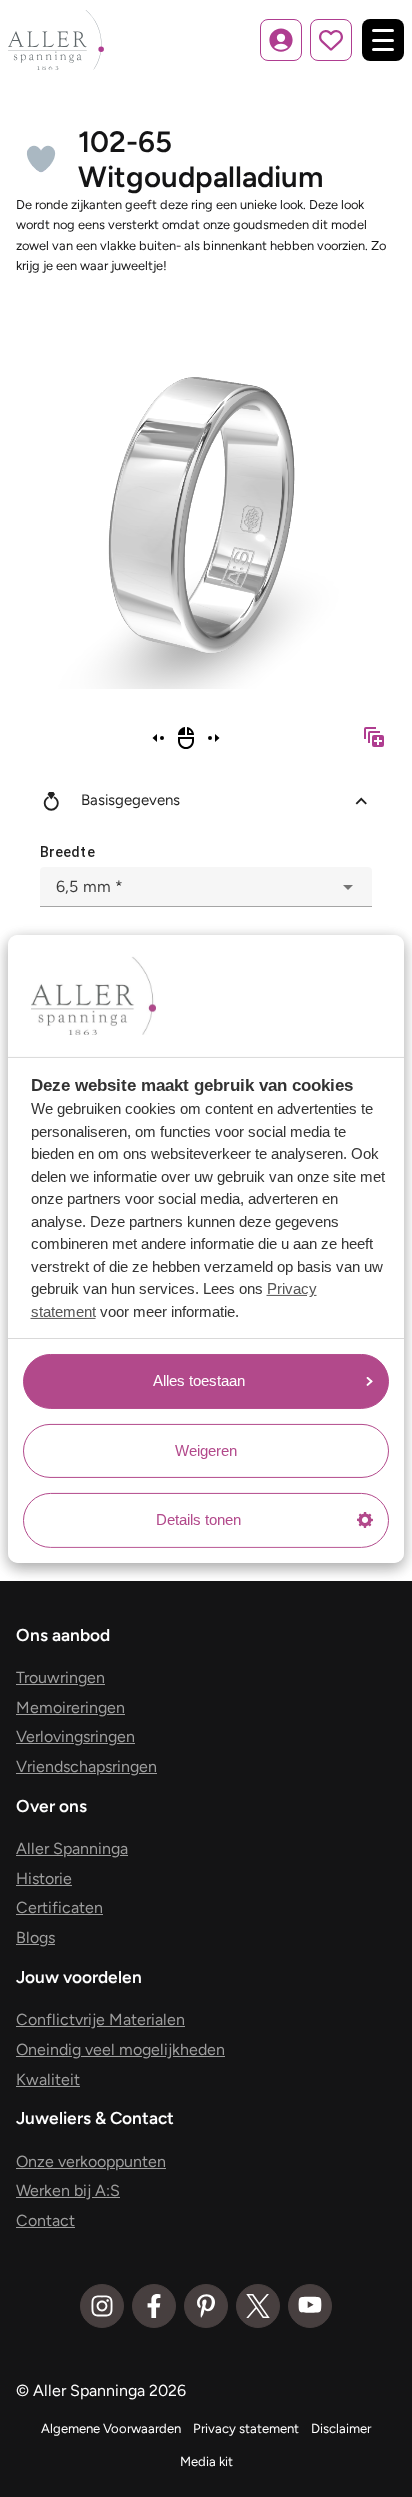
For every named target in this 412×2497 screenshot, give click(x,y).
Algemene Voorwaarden (111, 2428)
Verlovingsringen (75, 1736)
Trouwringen (60, 1677)
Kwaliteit (48, 2079)
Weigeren (206, 1450)
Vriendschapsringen (86, 1766)
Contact (45, 2220)
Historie (44, 1878)
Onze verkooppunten (91, 2161)
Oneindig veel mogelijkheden (120, 2049)
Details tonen (198, 1519)
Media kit (206, 2461)
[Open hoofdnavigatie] (383, 40)
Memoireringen (70, 1707)
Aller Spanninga (72, 1848)
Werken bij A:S (68, 2190)
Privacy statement (246, 2428)
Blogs (35, 1937)
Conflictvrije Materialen (100, 2019)
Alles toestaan (199, 1380)
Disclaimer (341, 2428)
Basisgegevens (130, 800)
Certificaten (59, 1907)
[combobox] (206, 887)
